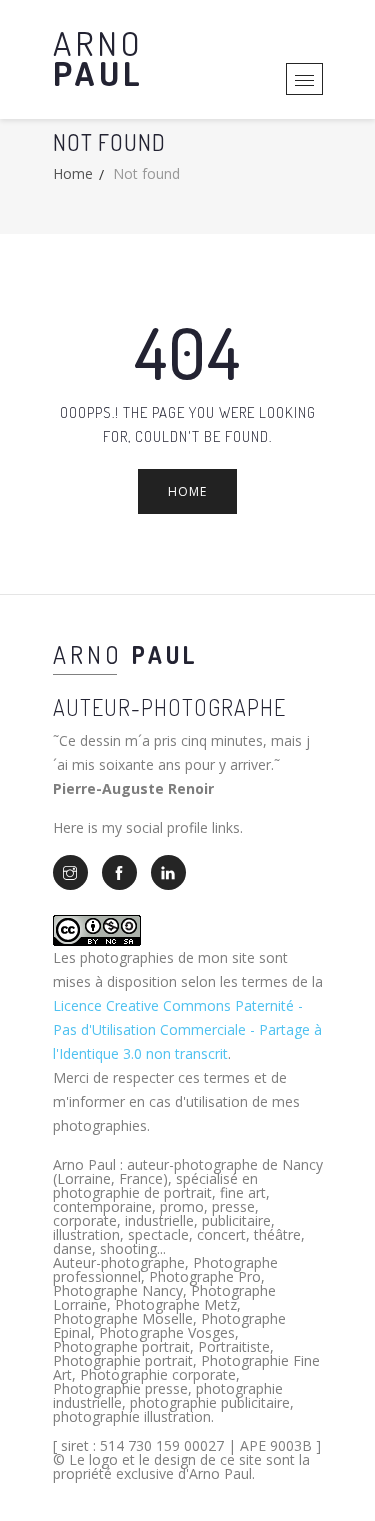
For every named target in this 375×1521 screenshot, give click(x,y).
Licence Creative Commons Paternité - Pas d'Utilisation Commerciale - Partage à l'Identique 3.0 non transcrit (187, 1029)
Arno (98, 57)
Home (73, 173)
